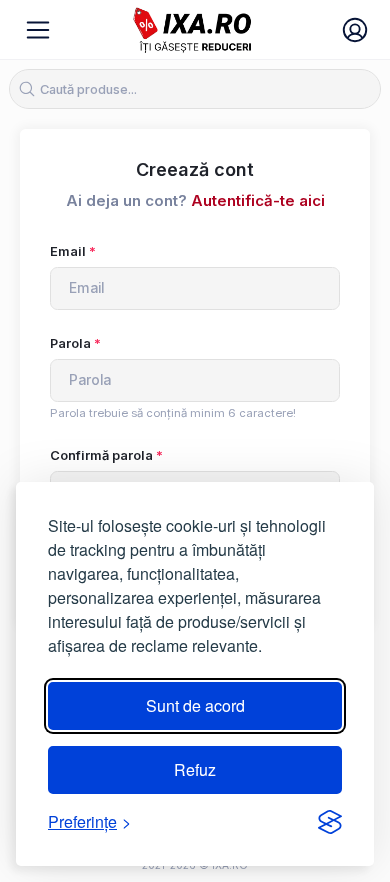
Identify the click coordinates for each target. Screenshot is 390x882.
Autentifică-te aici (258, 200)
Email (68, 251)
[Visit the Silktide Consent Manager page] (330, 822)
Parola (70, 343)
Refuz (195, 769)
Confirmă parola (101, 455)
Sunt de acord (195, 705)
